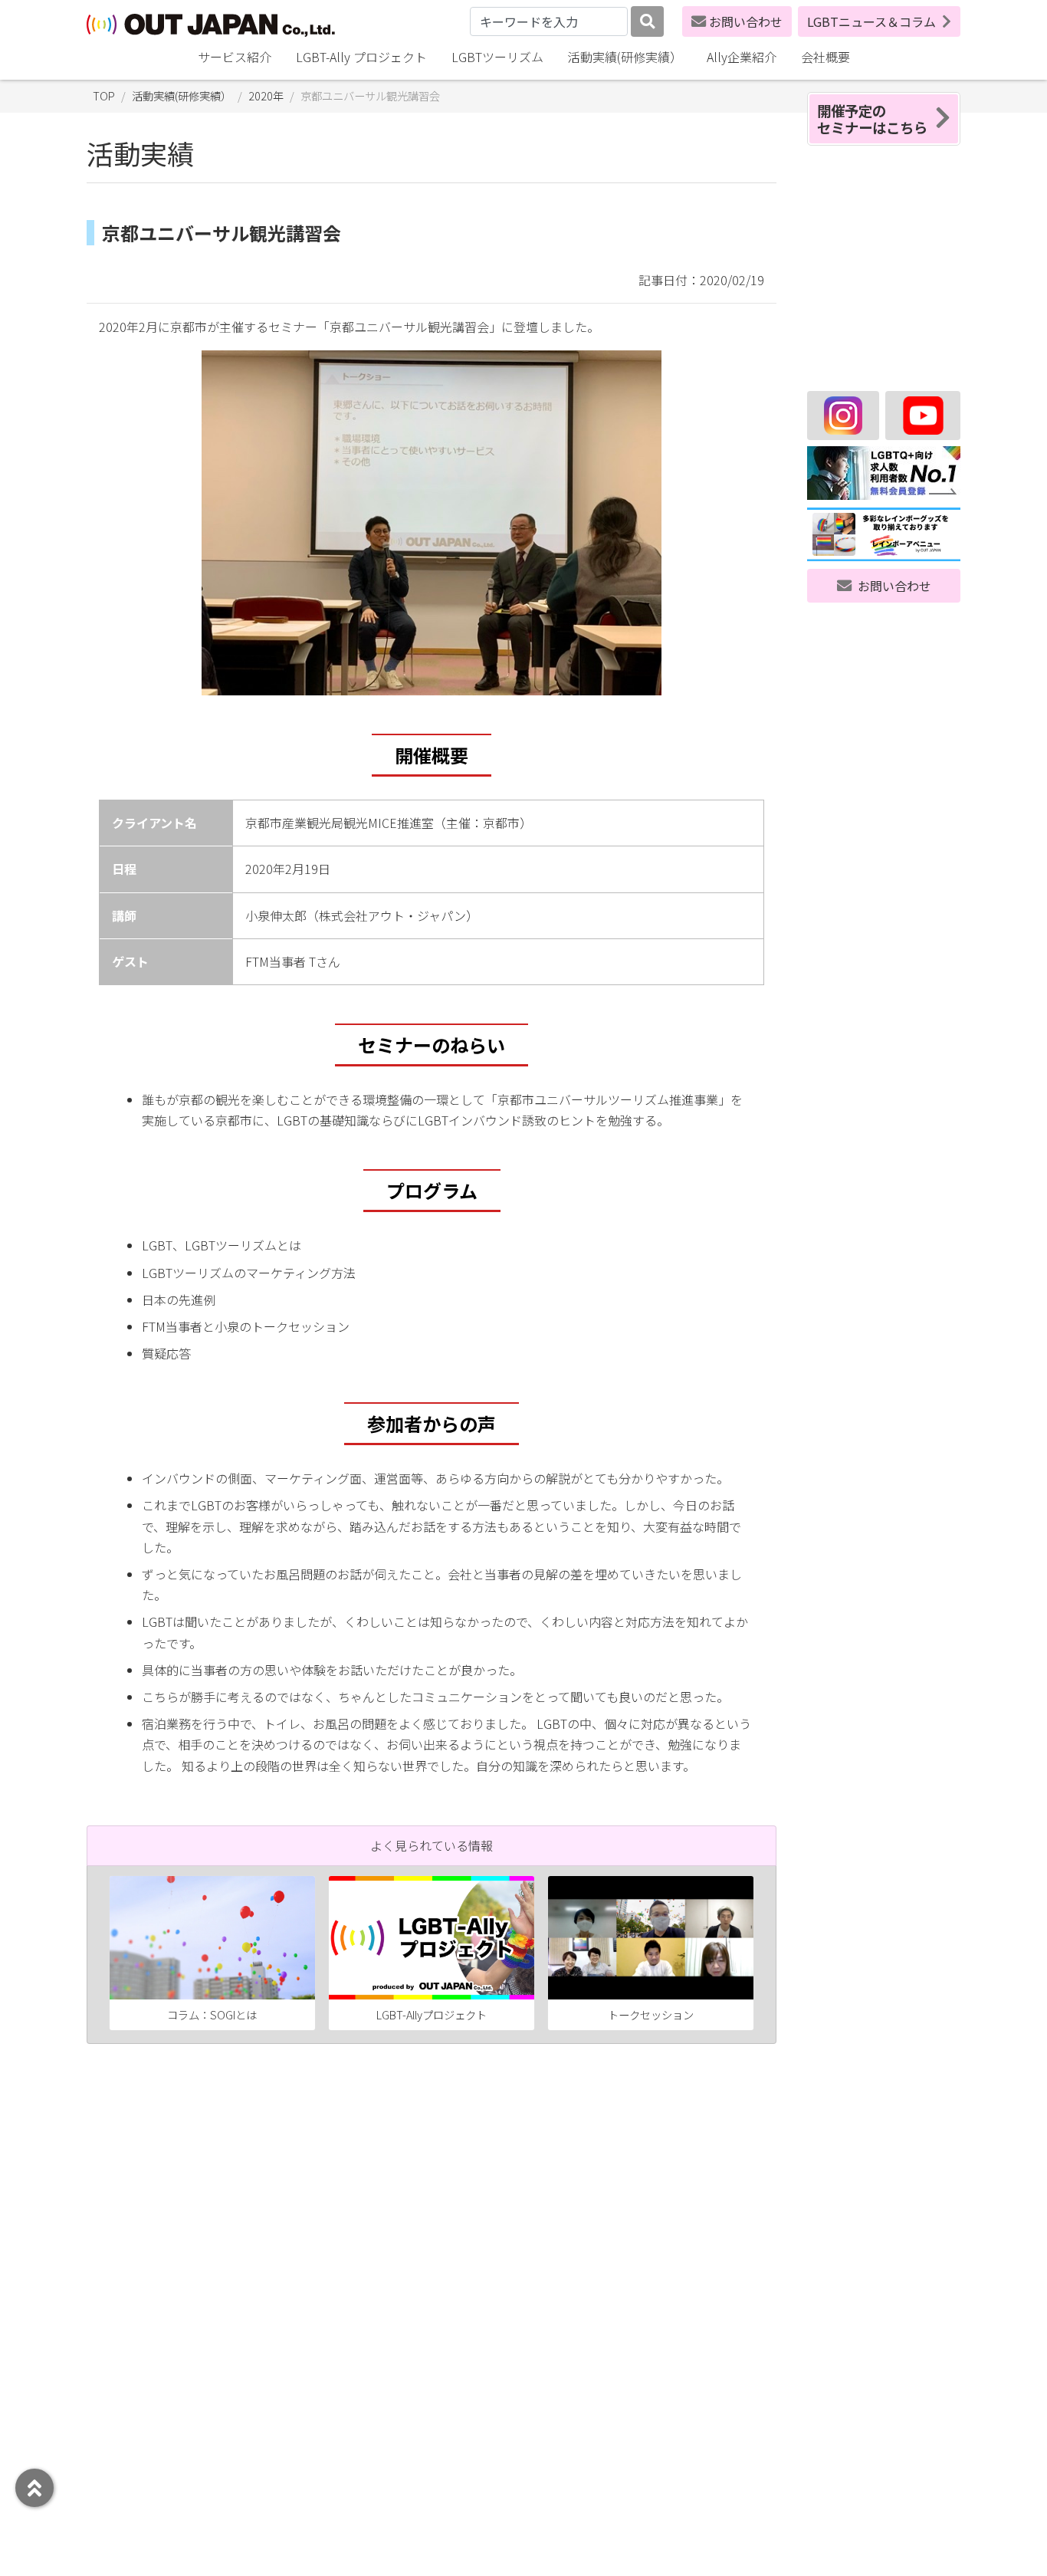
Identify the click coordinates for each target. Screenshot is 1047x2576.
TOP (104, 95)
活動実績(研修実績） (625, 57)
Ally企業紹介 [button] (742, 57)
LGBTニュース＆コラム (871, 21)
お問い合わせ (746, 21)
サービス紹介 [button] (235, 57)
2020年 (266, 95)
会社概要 (825, 57)
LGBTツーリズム (497, 57)
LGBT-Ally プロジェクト (361, 57)
